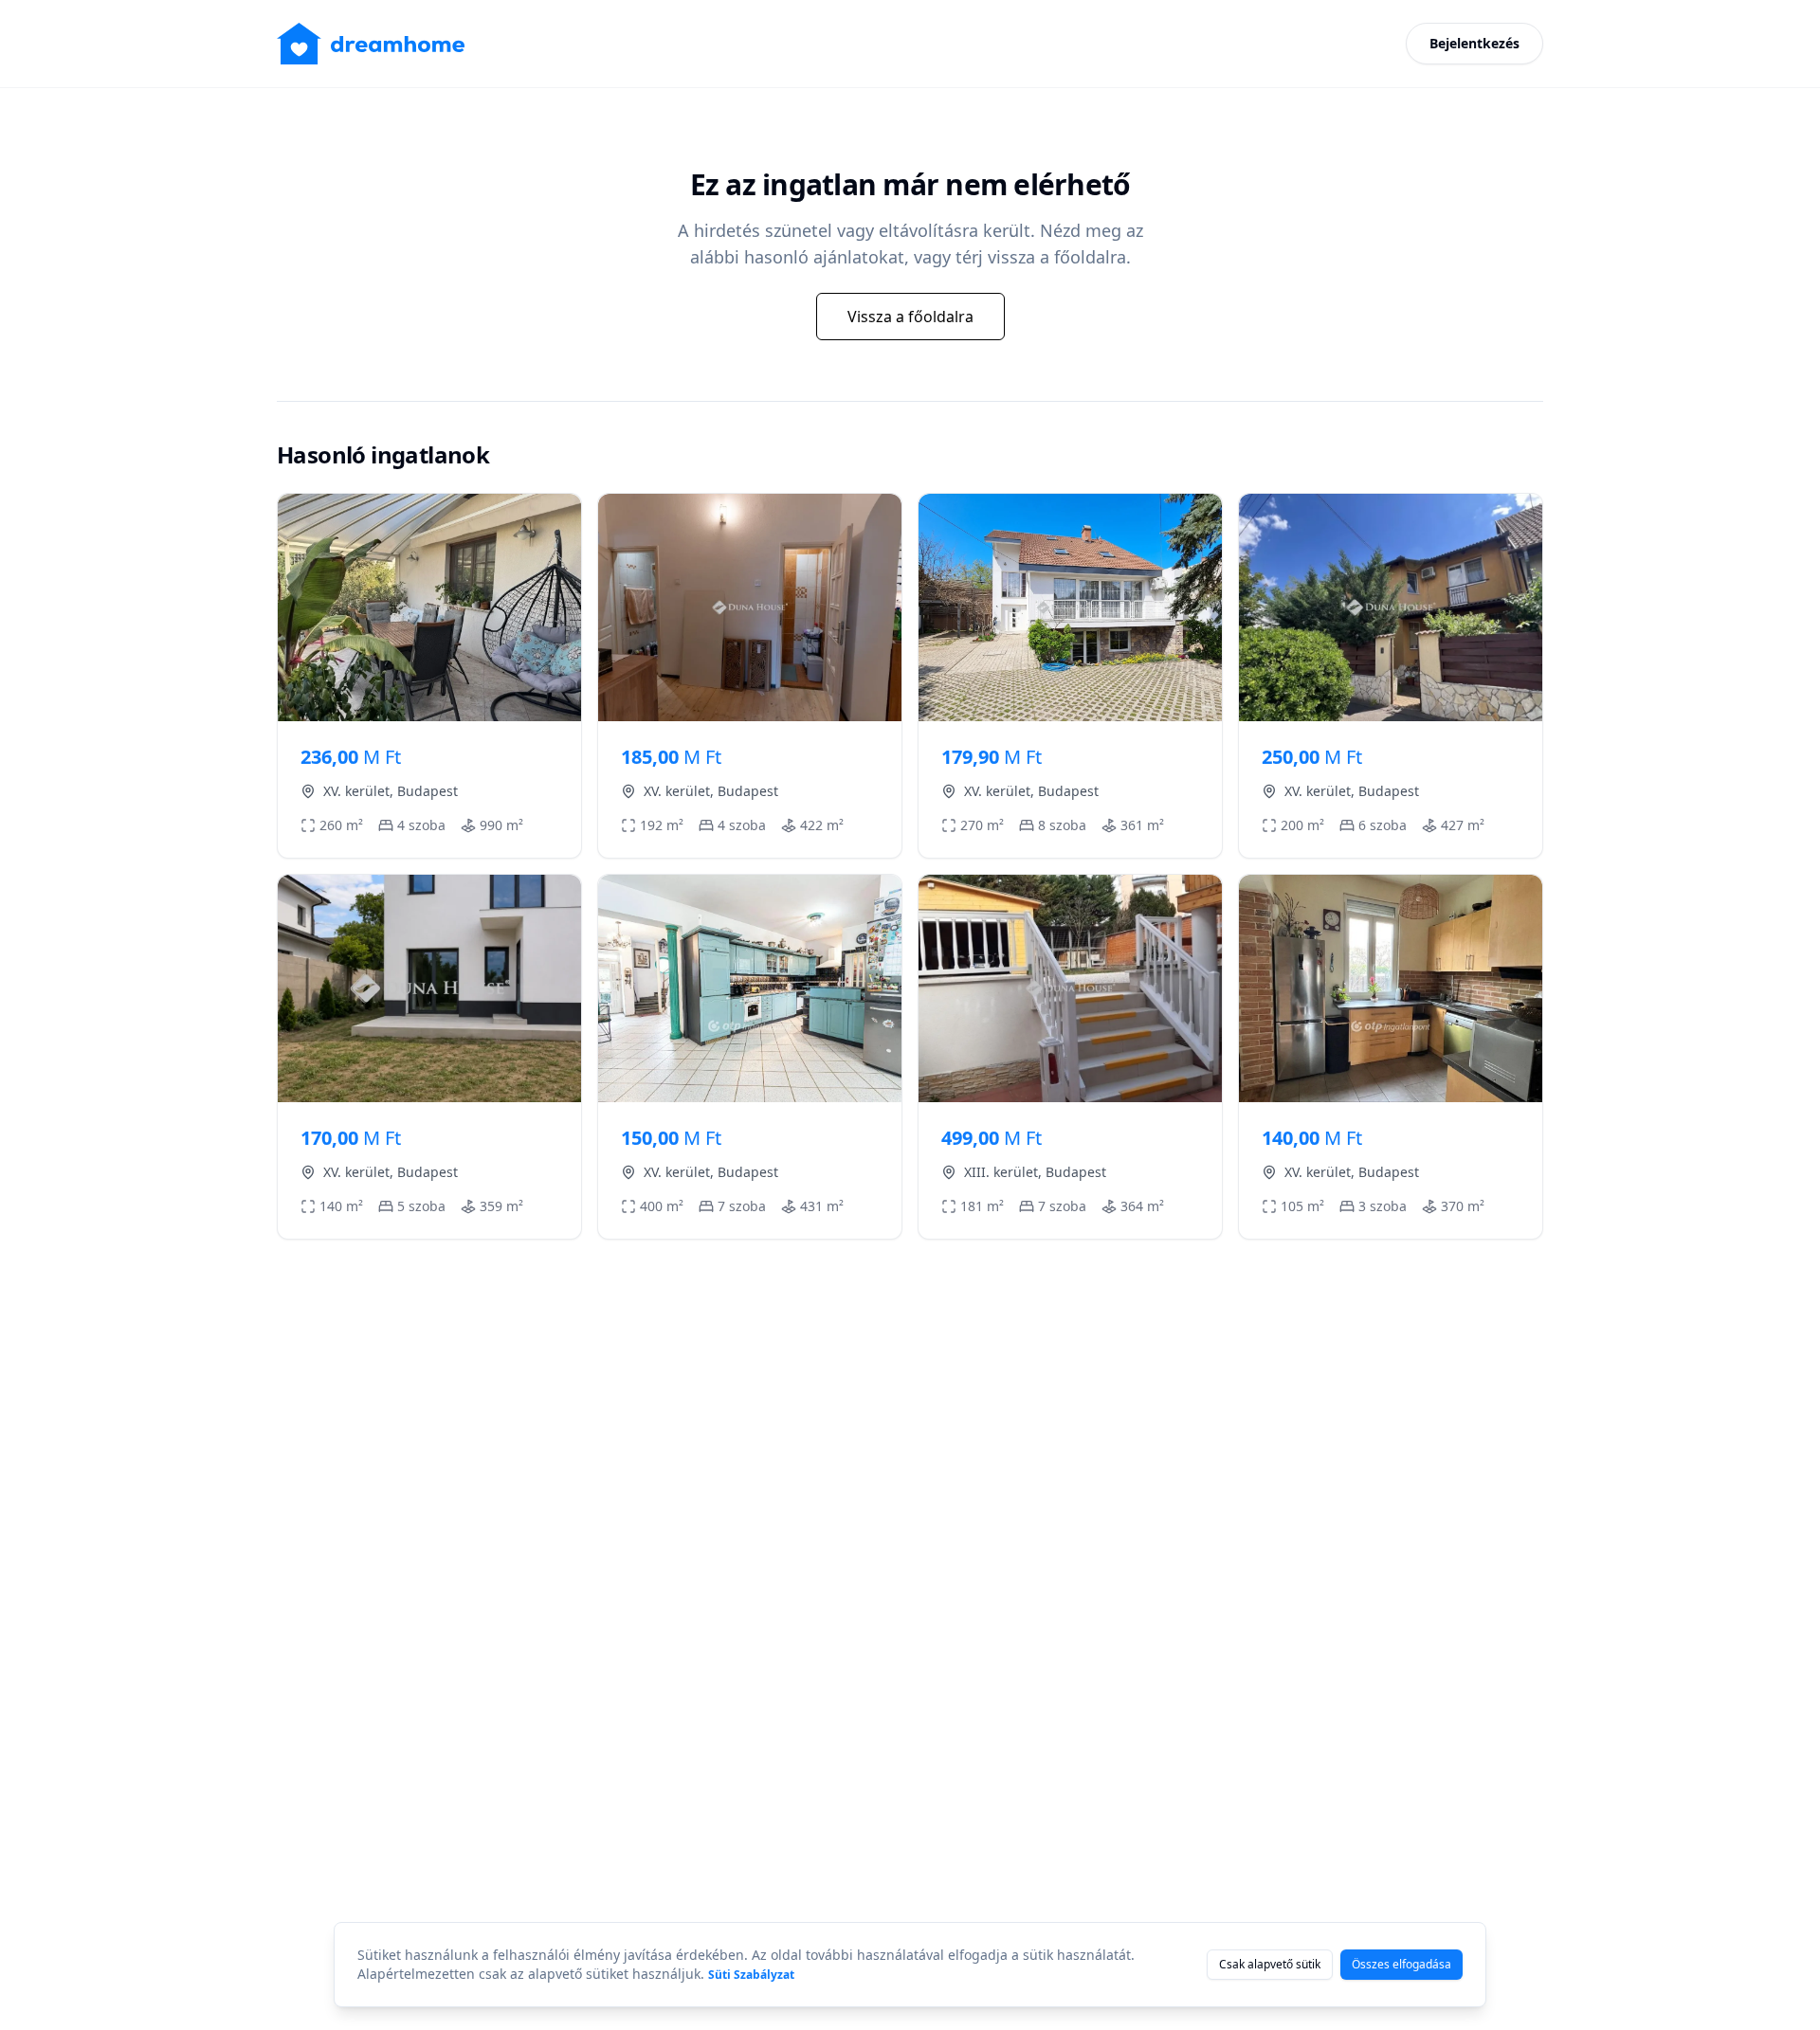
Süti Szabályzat (751, 1975)
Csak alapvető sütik (1270, 1964)
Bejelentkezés (1474, 43)
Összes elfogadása (1401, 1964)
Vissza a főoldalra (910, 317)
